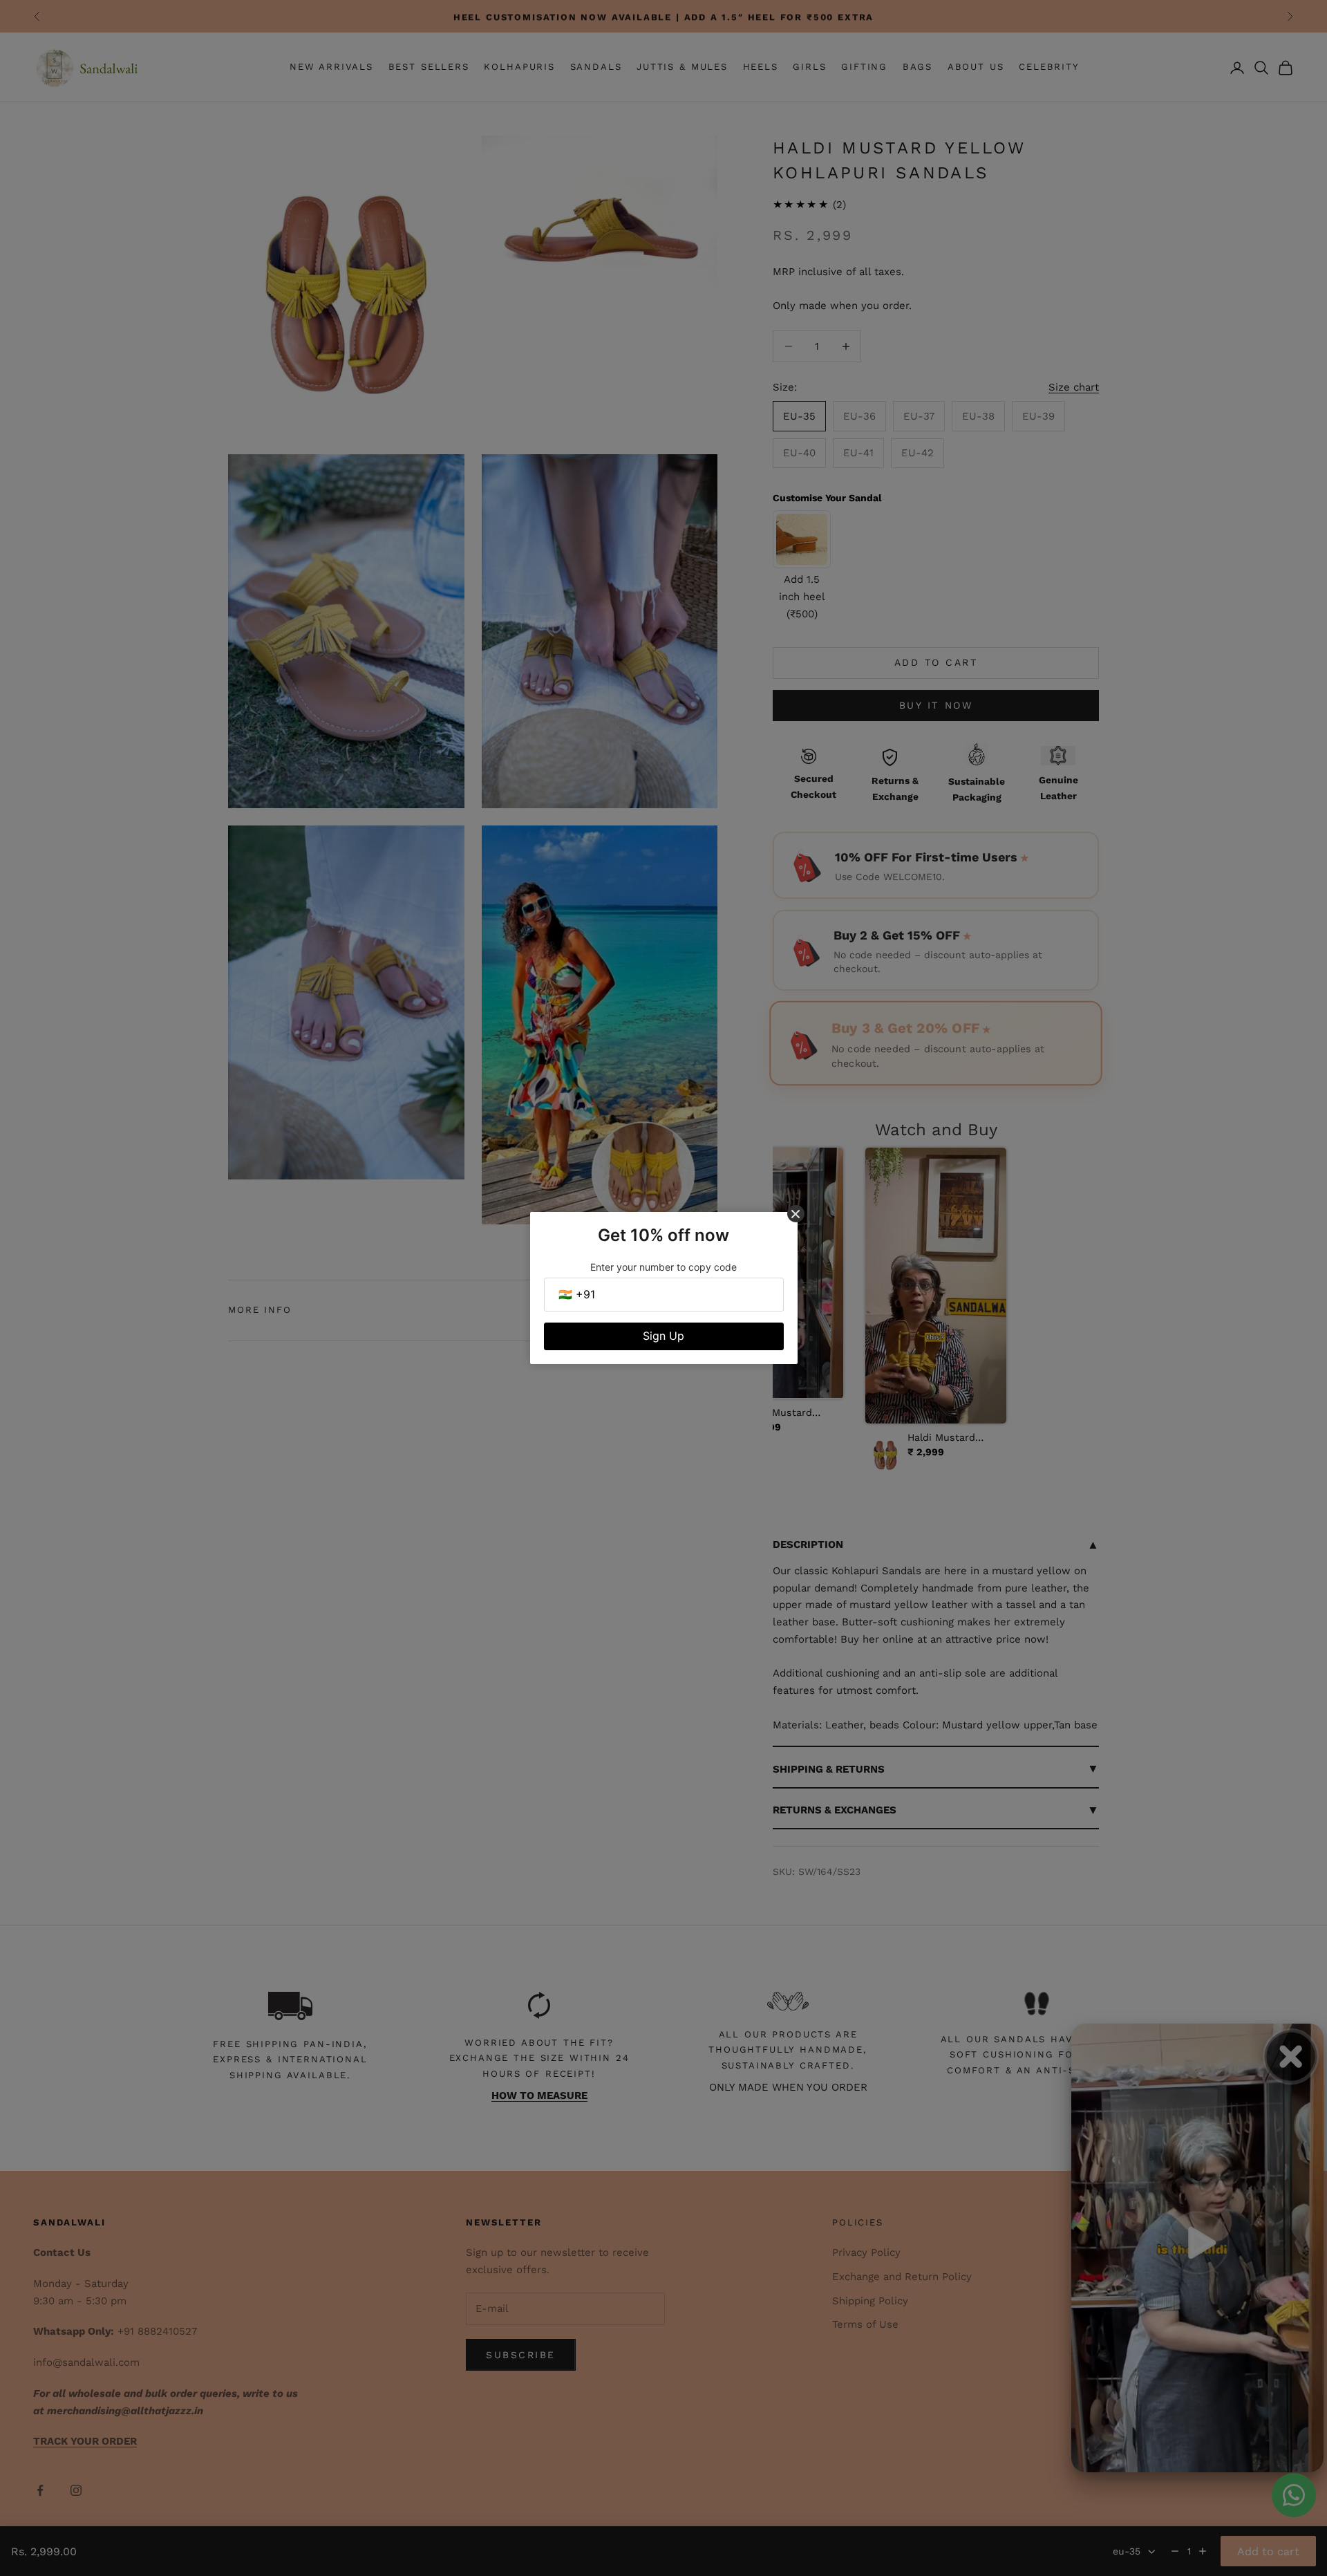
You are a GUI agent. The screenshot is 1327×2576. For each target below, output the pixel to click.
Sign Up (663, 1336)
